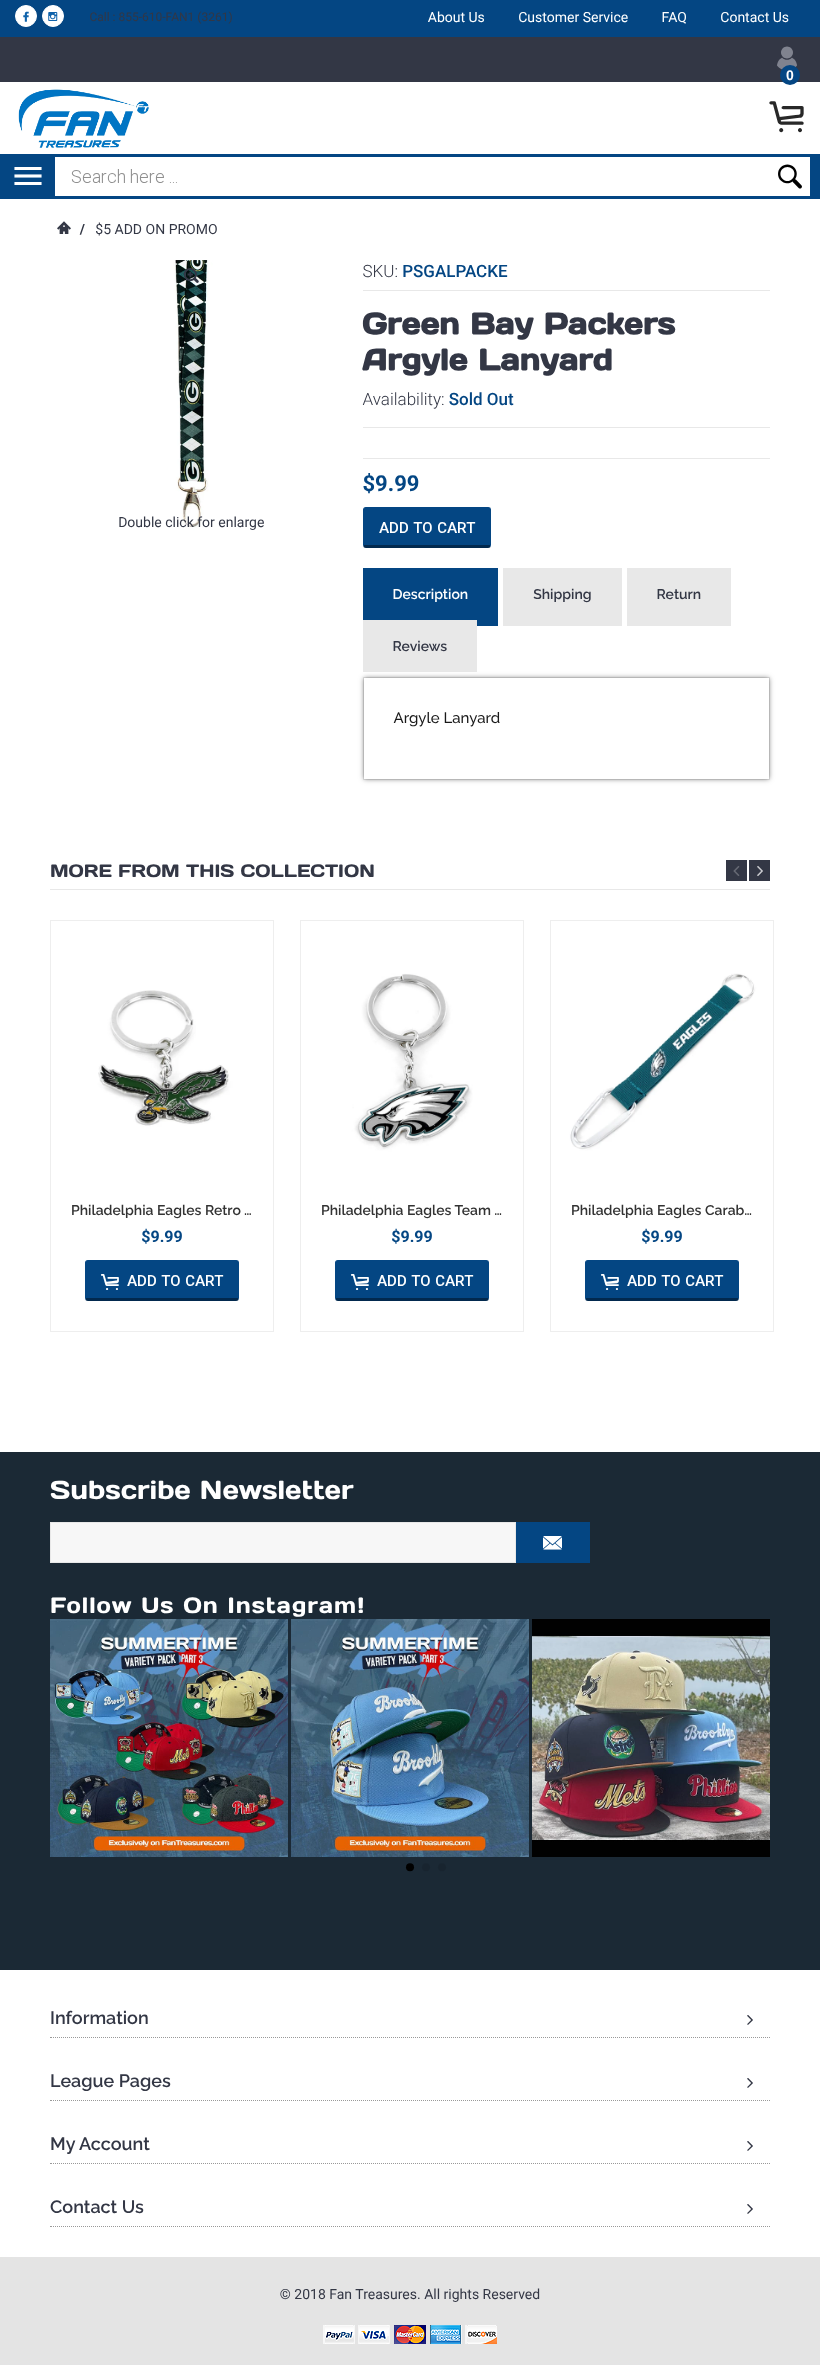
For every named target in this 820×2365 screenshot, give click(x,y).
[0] (789, 118)
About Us (456, 18)
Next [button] (759, 870)
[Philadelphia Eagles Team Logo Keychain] (412, 1061)
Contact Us (754, 18)
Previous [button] (736, 870)
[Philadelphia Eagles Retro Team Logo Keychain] (162, 1061)
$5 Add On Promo (156, 230)
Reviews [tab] (420, 647)
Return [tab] (679, 595)
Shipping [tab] (562, 595)
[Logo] (84, 118)
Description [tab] (431, 595)
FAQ (674, 18)
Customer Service (573, 18)
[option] (162, 1126)
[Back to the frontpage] (63, 230)
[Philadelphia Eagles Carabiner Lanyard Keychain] (662, 1061)
